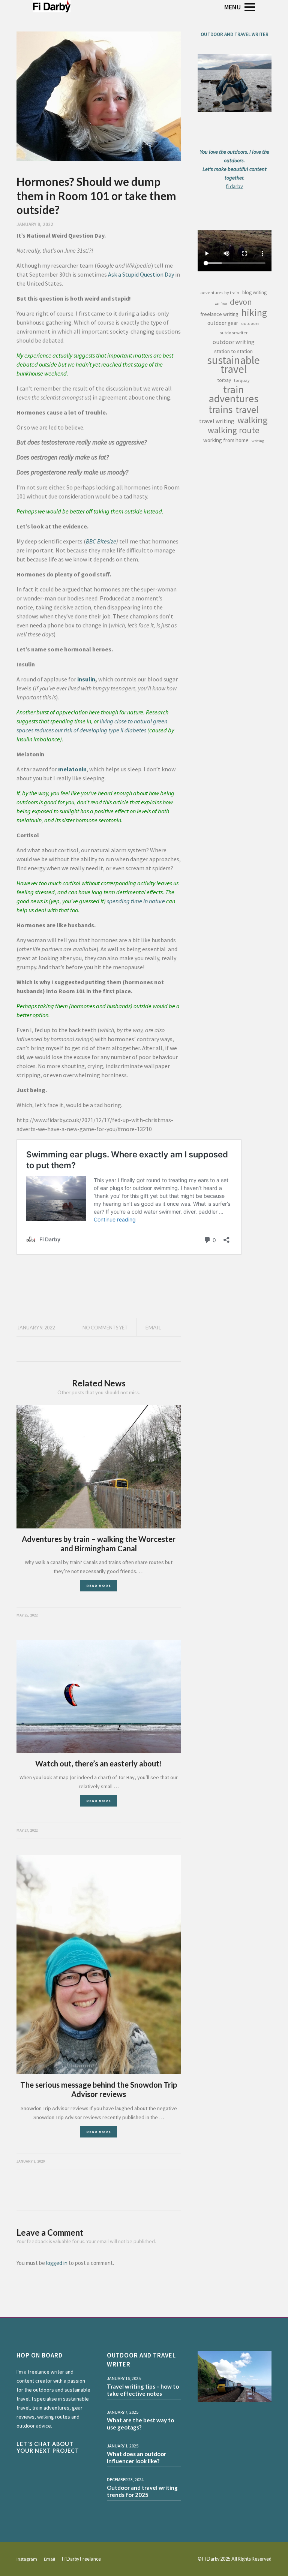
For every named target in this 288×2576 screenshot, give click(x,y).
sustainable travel (233, 365)
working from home (226, 440)
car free (221, 303)
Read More (99, 1586)
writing (258, 441)
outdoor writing (234, 342)
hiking (254, 313)
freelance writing (219, 314)
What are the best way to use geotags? (140, 2424)
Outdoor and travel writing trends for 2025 (142, 2491)
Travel (247, 410)
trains (220, 409)
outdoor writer (233, 333)
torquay (242, 380)
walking (253, 420)
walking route (234, 430)
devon (241, 302)
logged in (57, 2263)
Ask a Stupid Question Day (141, 274)
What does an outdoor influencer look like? (136, 2458)
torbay (224, 380)
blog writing (254, 293)
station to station (233, 351)
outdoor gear (223, 323)
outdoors (250, 323)
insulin (86, 679)
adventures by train (220, 293)
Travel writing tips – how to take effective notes (143, 2390)
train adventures (234, 394)
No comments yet (105, 1328)
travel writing (217, 421)
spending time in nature (136, 901)
